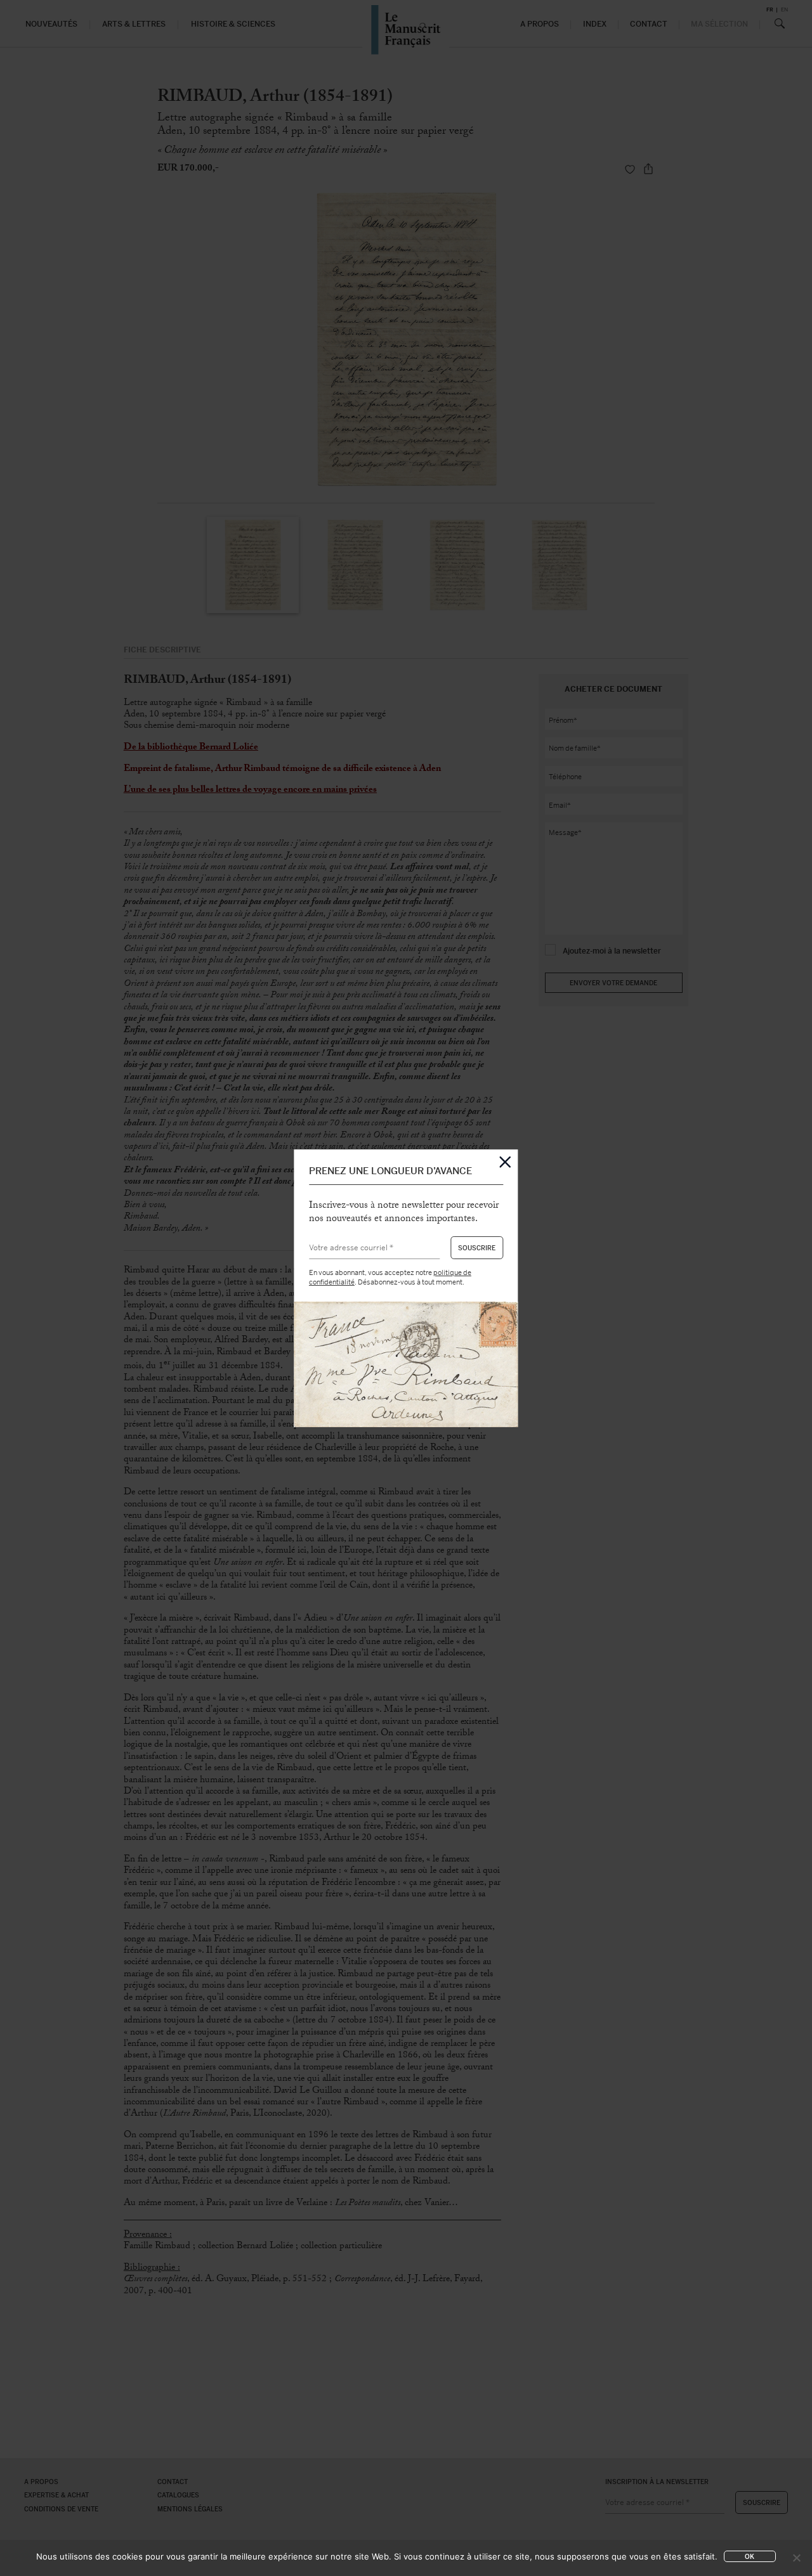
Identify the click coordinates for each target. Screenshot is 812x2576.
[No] (796, 2558)
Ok (750, 2557)
